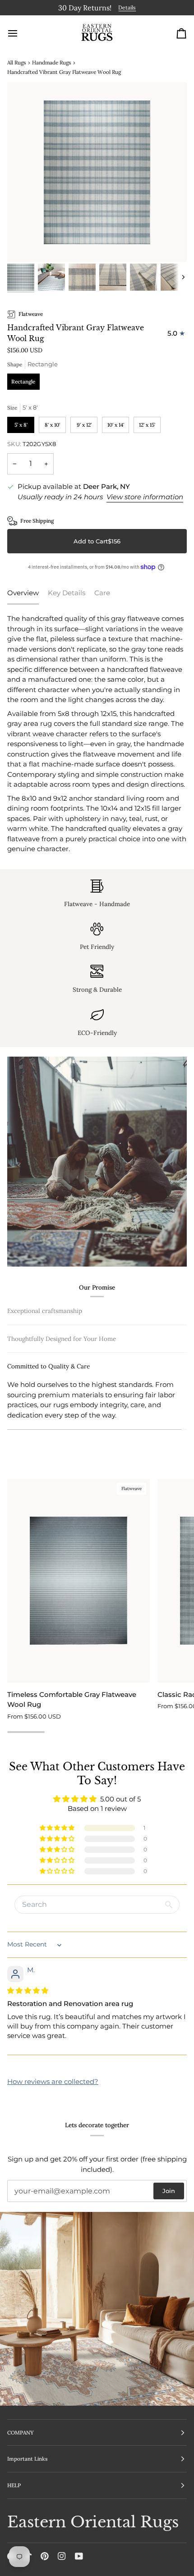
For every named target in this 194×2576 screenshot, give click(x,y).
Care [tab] (102, 591)
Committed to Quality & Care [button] (48, 1424)
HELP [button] (14, 2485)
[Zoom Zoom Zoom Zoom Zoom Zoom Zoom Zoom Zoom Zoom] (97, 171)
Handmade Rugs (51, 61)
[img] (28, 1999)
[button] (58, 1837)
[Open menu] (21, 32)
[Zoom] (24, 244)
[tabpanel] (97, 733)
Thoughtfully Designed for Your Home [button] (62, 1396)
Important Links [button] (28, 2459)
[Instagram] (62, 2556)
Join (169, 2191)
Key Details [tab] (67, 591)
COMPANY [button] (21, 2432)
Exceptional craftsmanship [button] (45, 1309)
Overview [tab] (23, 591)
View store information (145, 495)
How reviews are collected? (53, 2090)
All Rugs (16, 61)
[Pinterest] (45, 2556)
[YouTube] (79, 2556)
